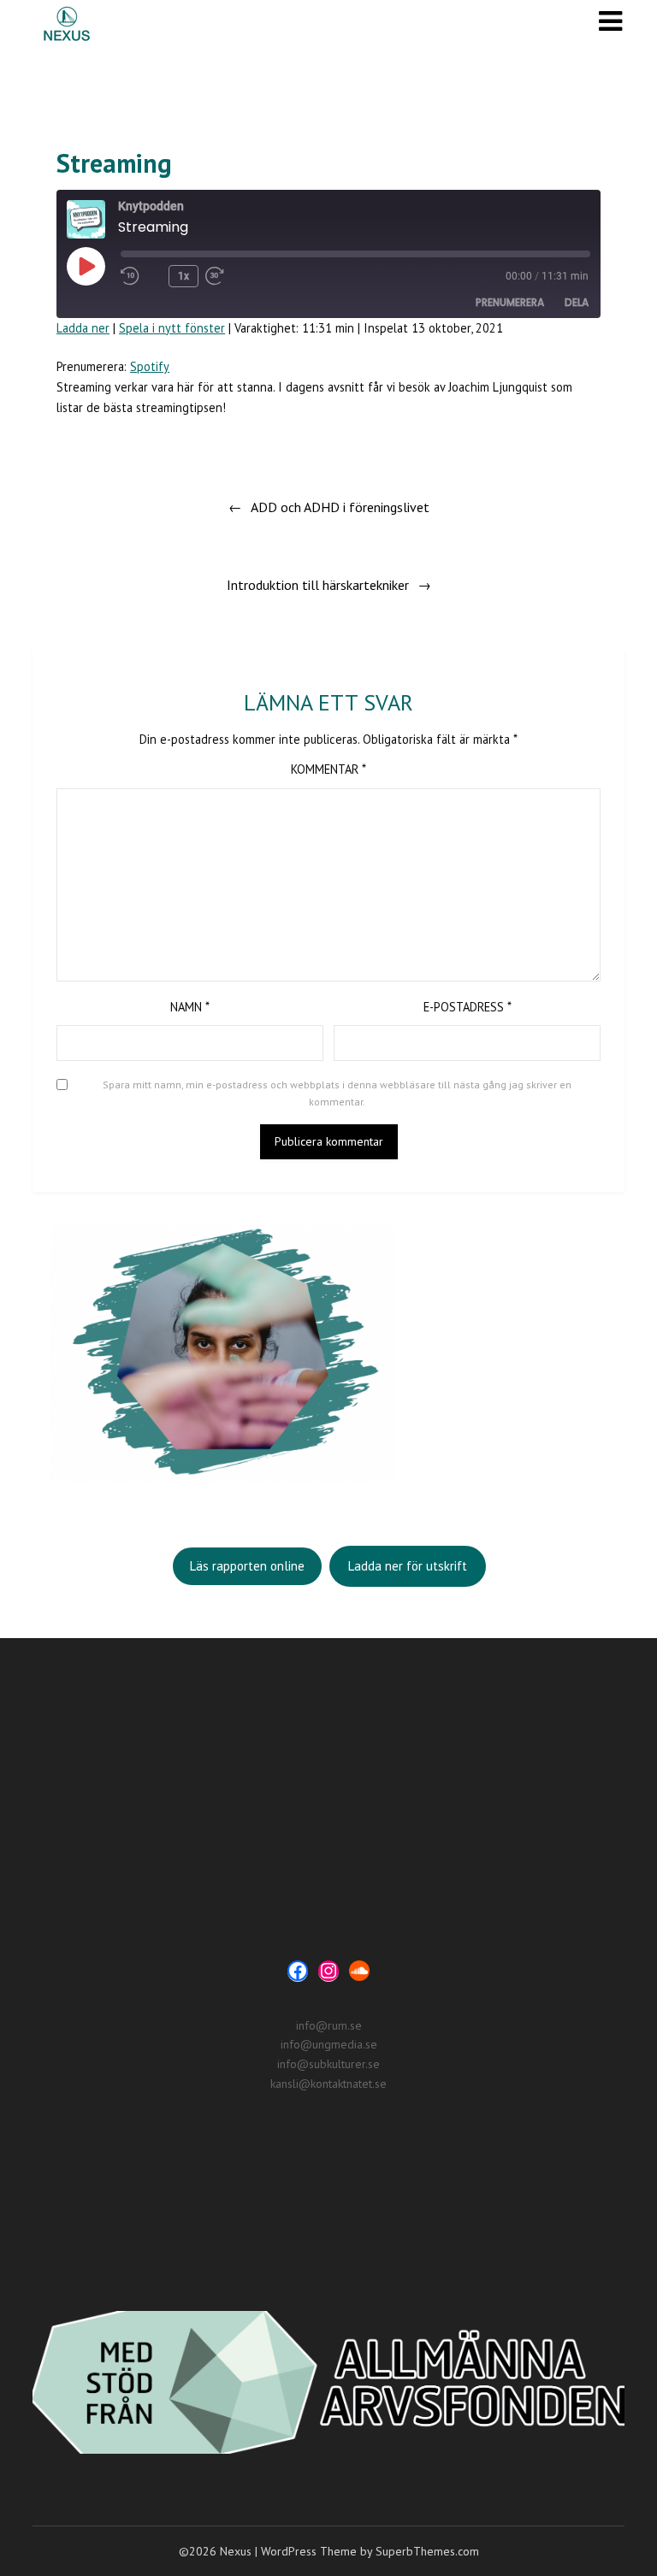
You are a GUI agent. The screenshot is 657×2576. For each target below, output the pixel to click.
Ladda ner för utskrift (408, 1566)
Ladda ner (83, 328)
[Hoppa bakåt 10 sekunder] (141, 276)
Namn (190, 1007)
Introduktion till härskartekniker (318, 585)
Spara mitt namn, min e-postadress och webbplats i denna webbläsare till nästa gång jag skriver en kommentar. (337, 1093)
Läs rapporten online (247, 1566)
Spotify (150, 366)
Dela (577, 302)
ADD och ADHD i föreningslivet (340, 507)
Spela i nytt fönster (172, 328)
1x (183, 276)
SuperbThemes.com (427, 2551)
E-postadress (468, 1007)
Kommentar (328, 769)
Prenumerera (510, 302)
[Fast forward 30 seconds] (246, 276)
